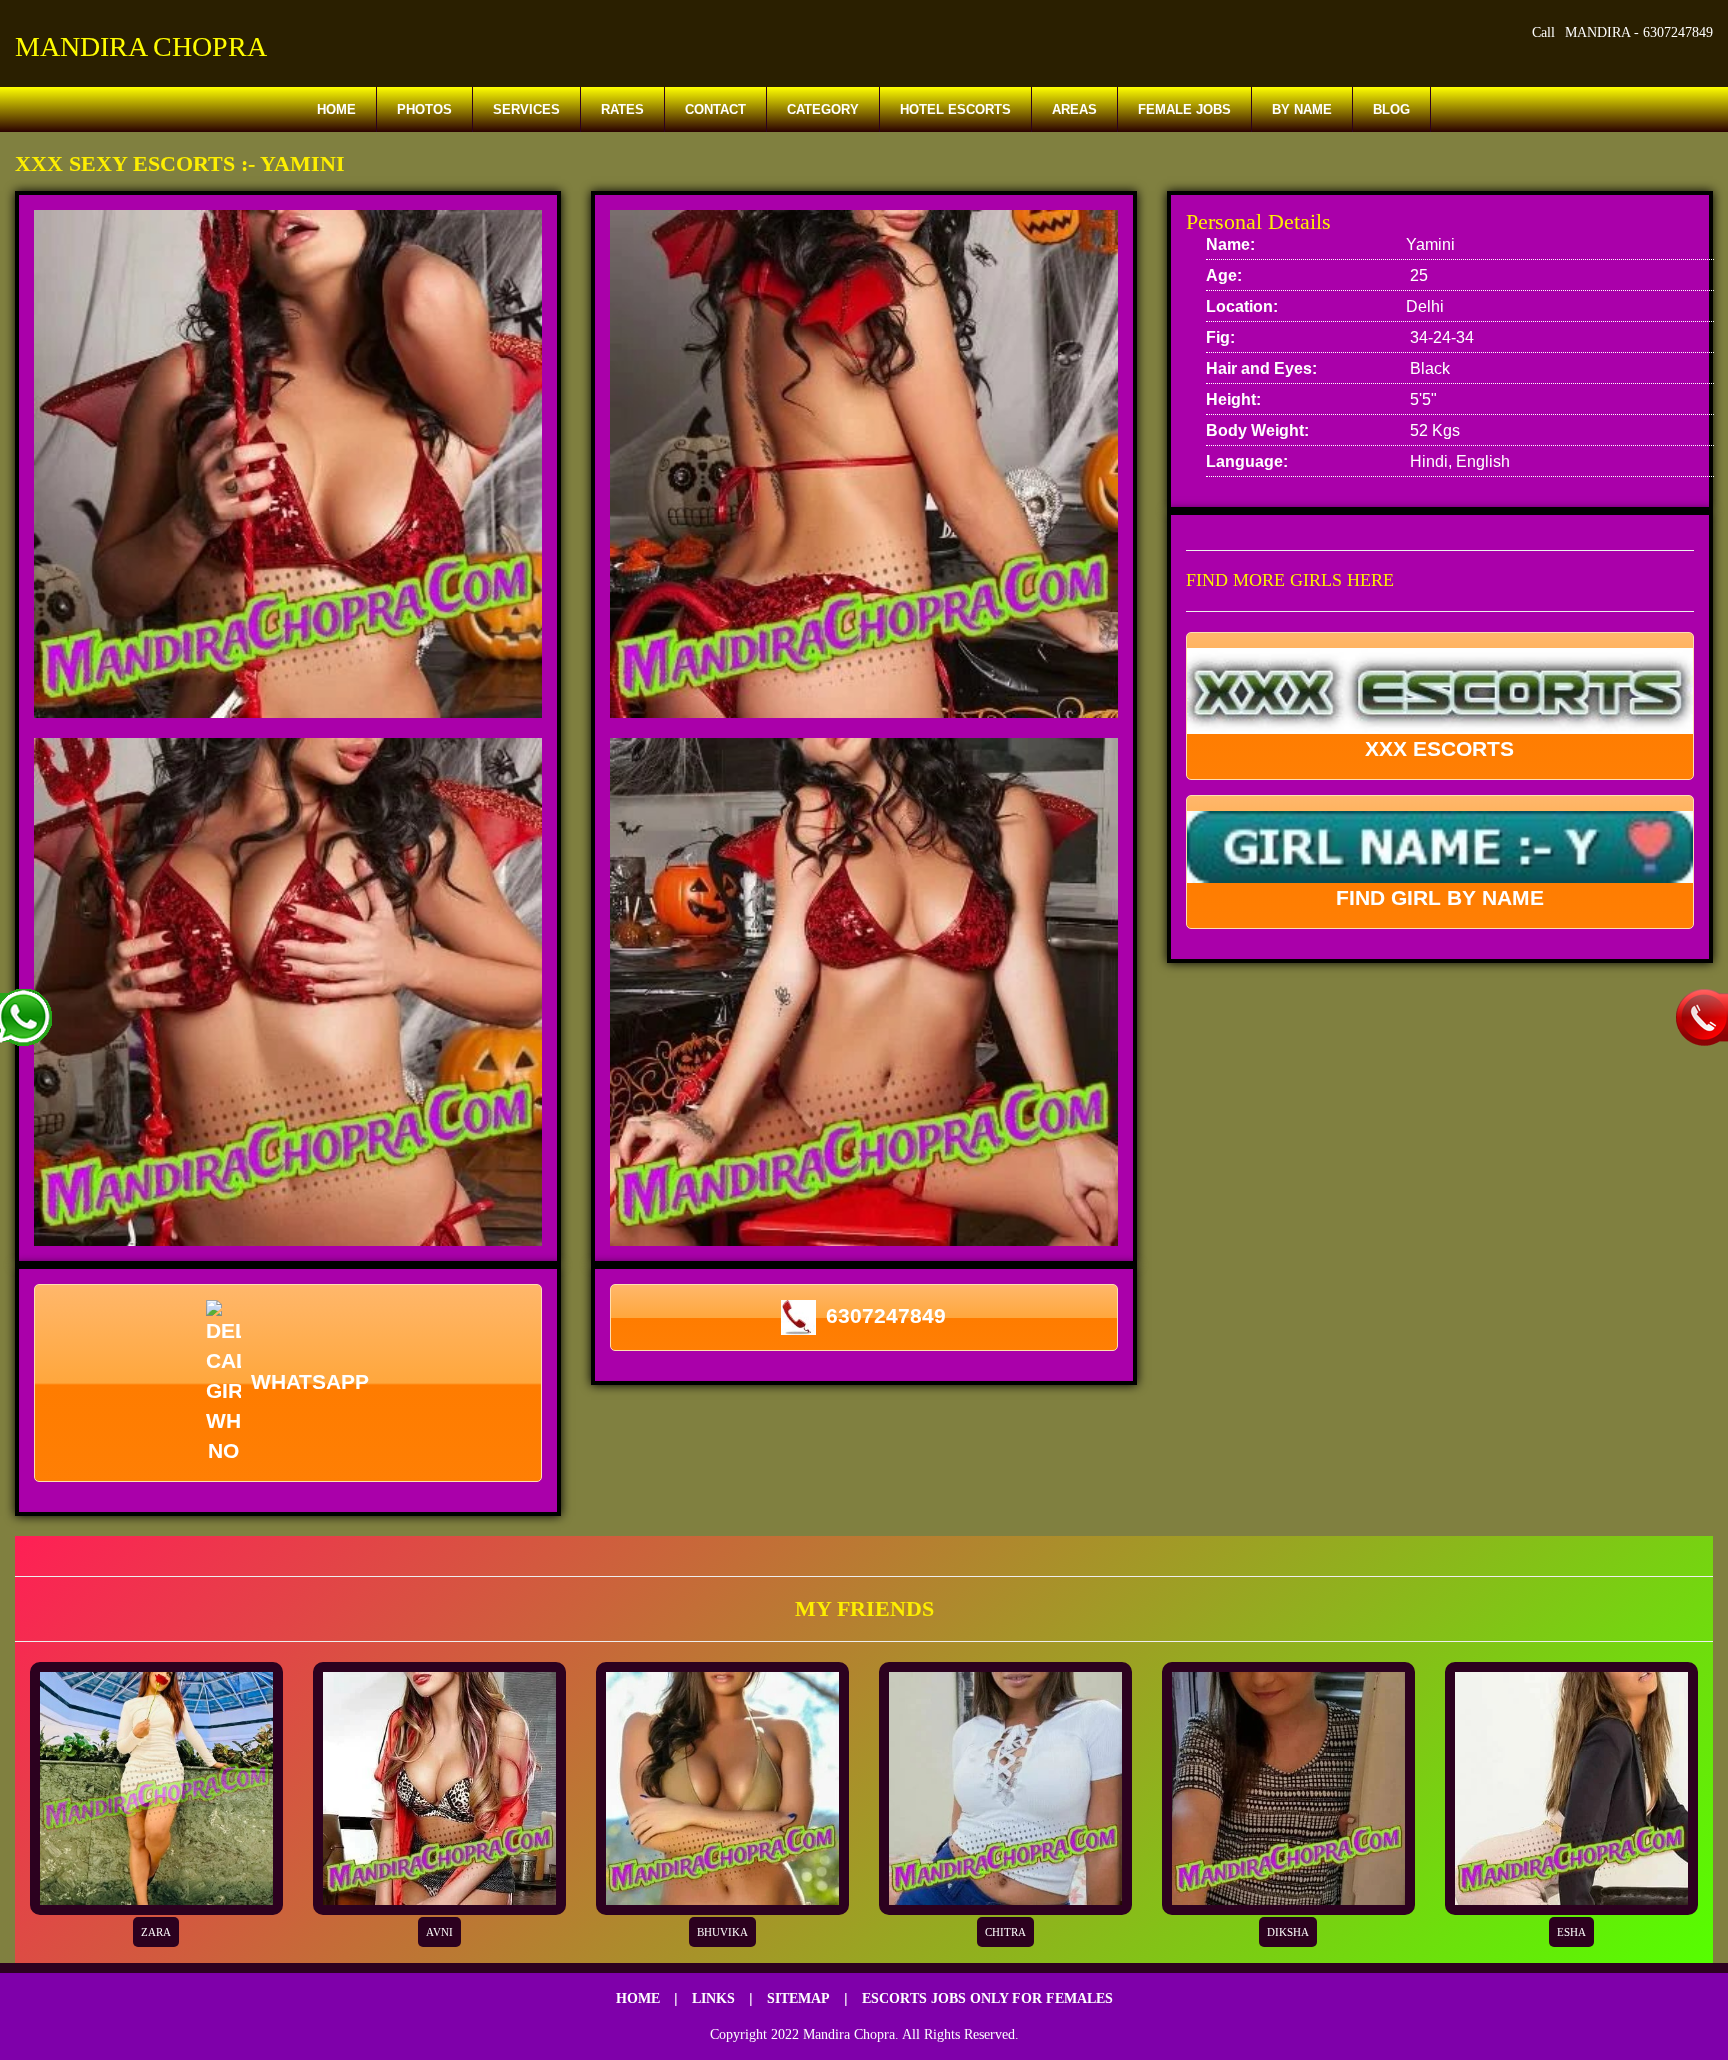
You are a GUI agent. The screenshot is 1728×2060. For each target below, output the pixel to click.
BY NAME (1302, 109)
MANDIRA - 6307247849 (1639, 32)
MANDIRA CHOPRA (141, 46)
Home (336, 109)
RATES (622, 109)
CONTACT (715, 109)
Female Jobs (1184, 109)
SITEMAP (798, 1998)
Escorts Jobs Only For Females (987, 1998)
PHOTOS (424, 109)
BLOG (1391, 109)
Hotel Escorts (955, 109)
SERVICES (526, 109)
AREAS (1074, 109)
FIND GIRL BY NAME (1440, 897)
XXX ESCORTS (1439, 748)
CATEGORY (823, 109)
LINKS (713, 1998)
